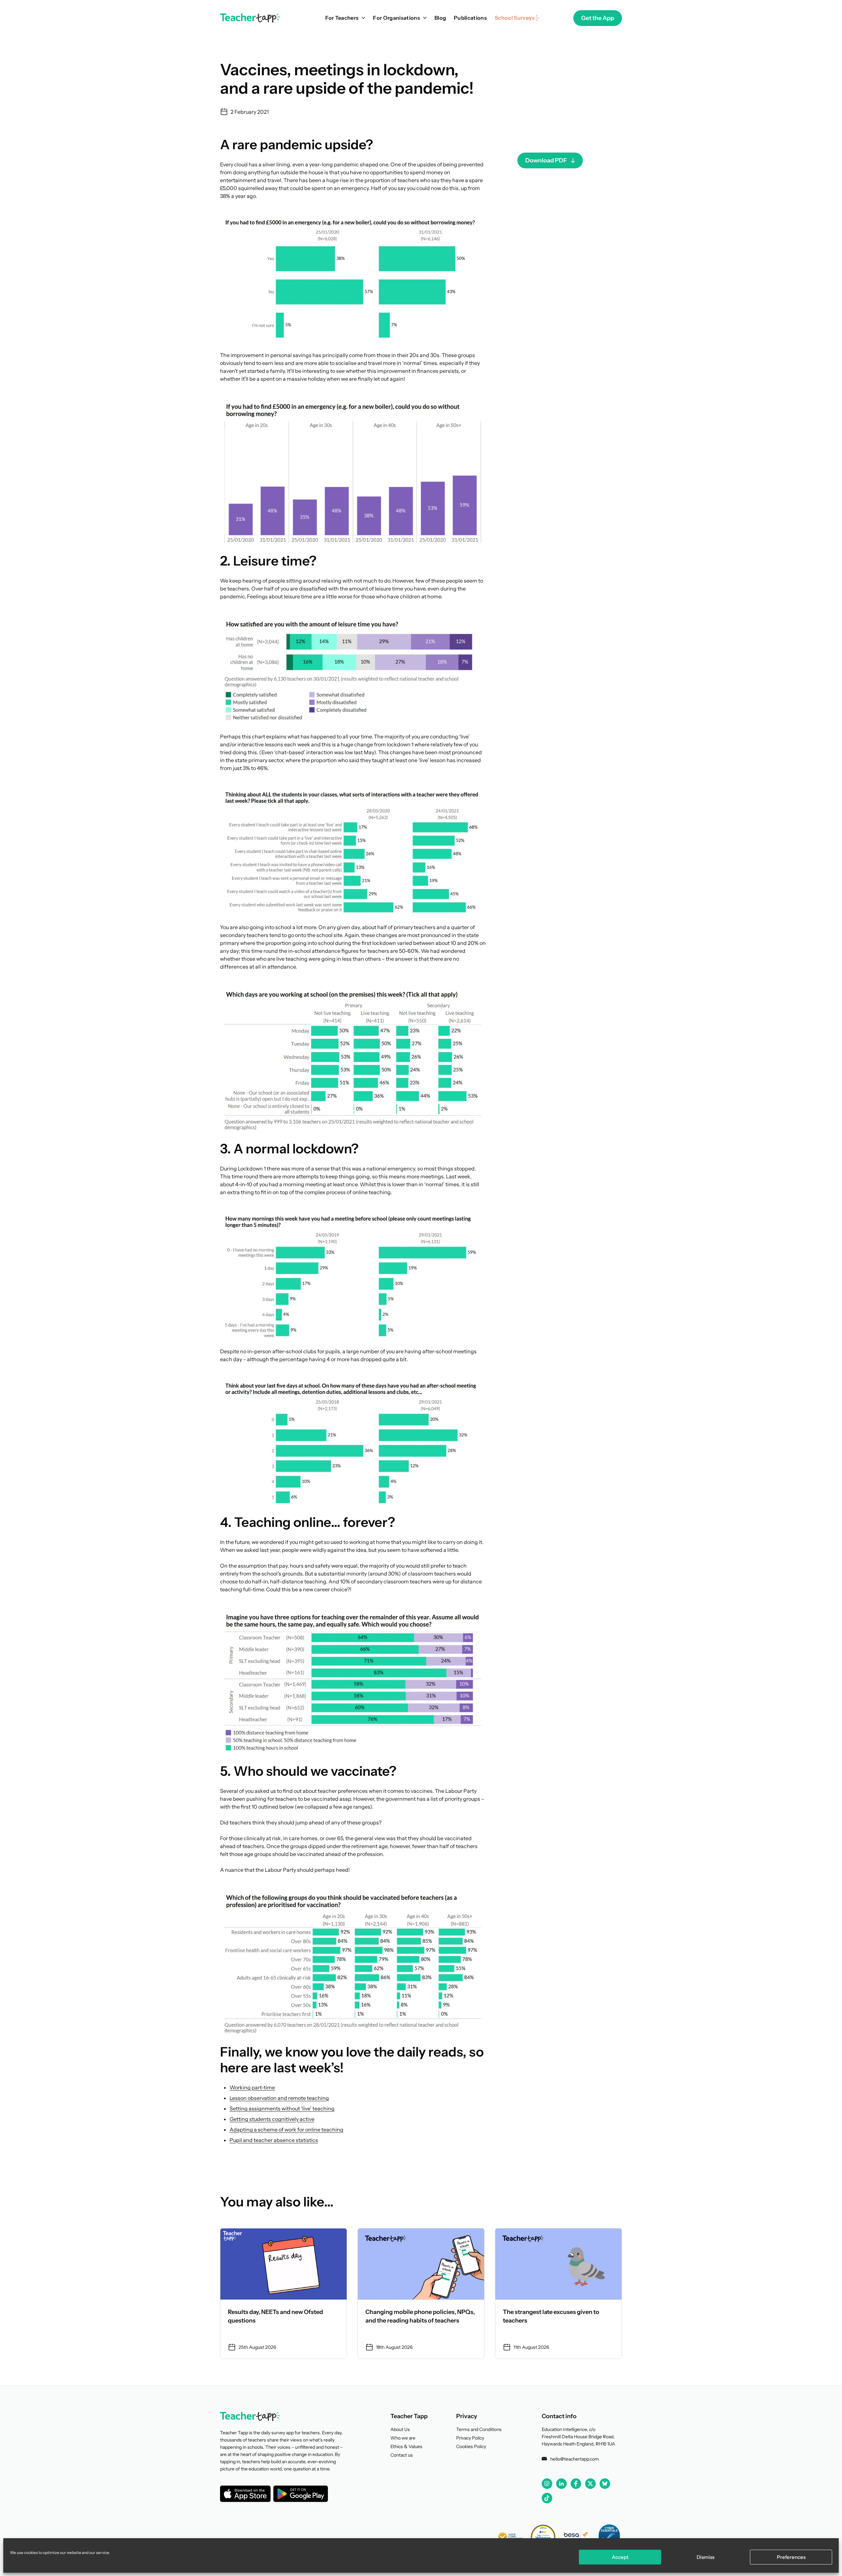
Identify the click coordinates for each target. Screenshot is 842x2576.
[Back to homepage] (250, 18)
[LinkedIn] (561, 2484)
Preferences (791, 2557)
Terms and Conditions (479, 2429)
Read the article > (284, 2294)
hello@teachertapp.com (575, 2459)
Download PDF (546, 160)
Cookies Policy (471, 2446)
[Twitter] (590, 2484)
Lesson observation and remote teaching (279, 2098)
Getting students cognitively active (272, 2119)
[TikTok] (547, 2498)
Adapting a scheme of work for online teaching (286, 2130)
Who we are (403, 2438)
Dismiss (706, 2557)
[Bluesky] (605, 2484)
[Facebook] (576, 2484)
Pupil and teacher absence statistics (274, 2140)
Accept (620, 2557)
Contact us (402, 2455)
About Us (400, 2429)
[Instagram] (547, 2484)
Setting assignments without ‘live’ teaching (282, 2108)
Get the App (598, 18)
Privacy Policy (470, 2438)
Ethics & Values (406, 2446)
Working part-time (252, 2087)
